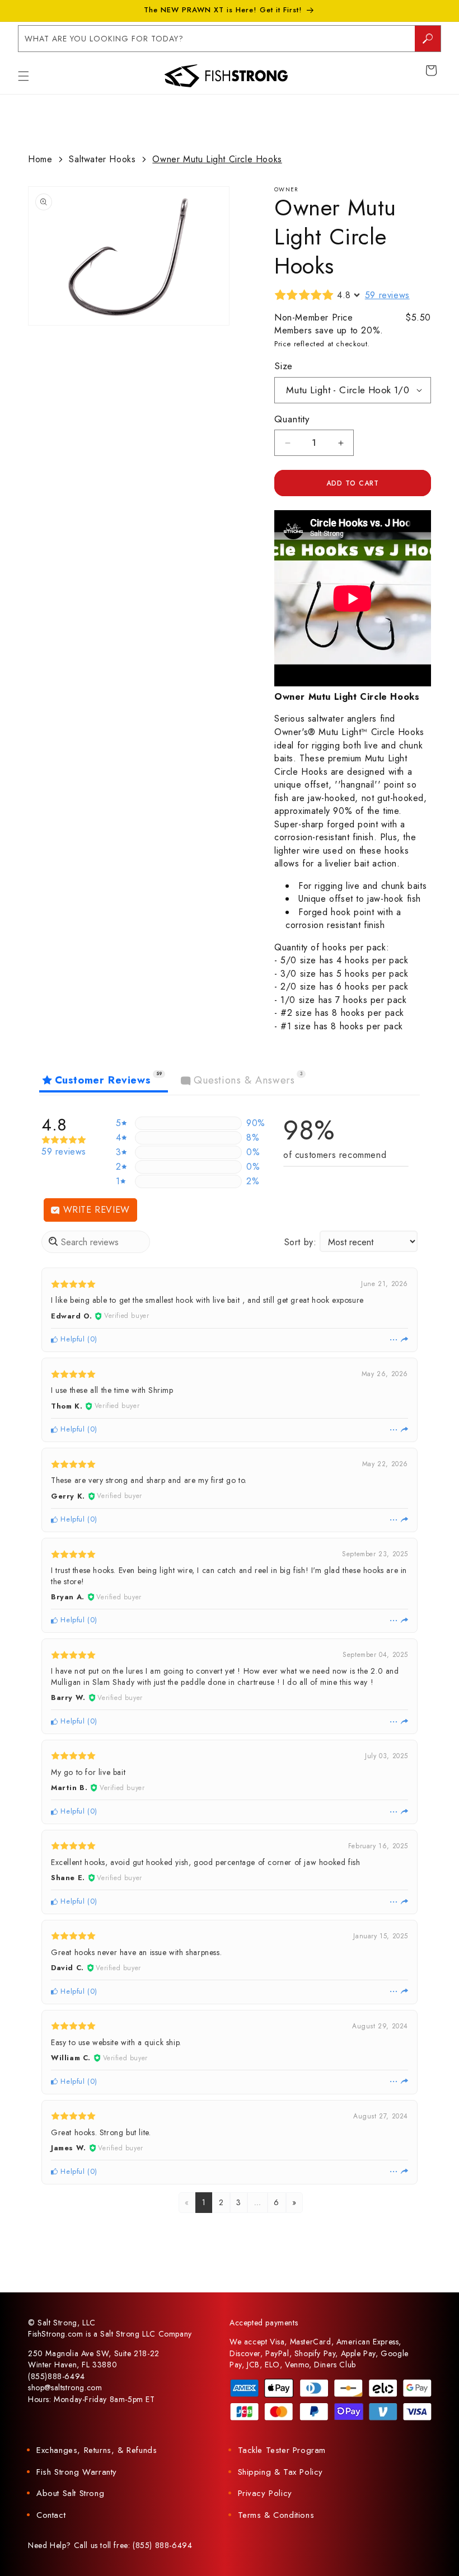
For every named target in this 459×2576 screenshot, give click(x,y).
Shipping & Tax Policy (281, 2472)
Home (40, 159)
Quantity (292, 419)
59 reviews (387, 295)
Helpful (72, 1339)
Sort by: (301, 1242)
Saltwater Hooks (102, 159)
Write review (95, 1210)
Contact (51, 2515)
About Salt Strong (70, 2493)
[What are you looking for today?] (428, 39)
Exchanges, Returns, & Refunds (97, 2450)
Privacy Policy (265, 2493)
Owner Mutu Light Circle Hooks (217, 159)
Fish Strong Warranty (77, 2472)
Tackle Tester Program (282, 2450)
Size (284, 366)
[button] (24, 76)
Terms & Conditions (276, 2515)
